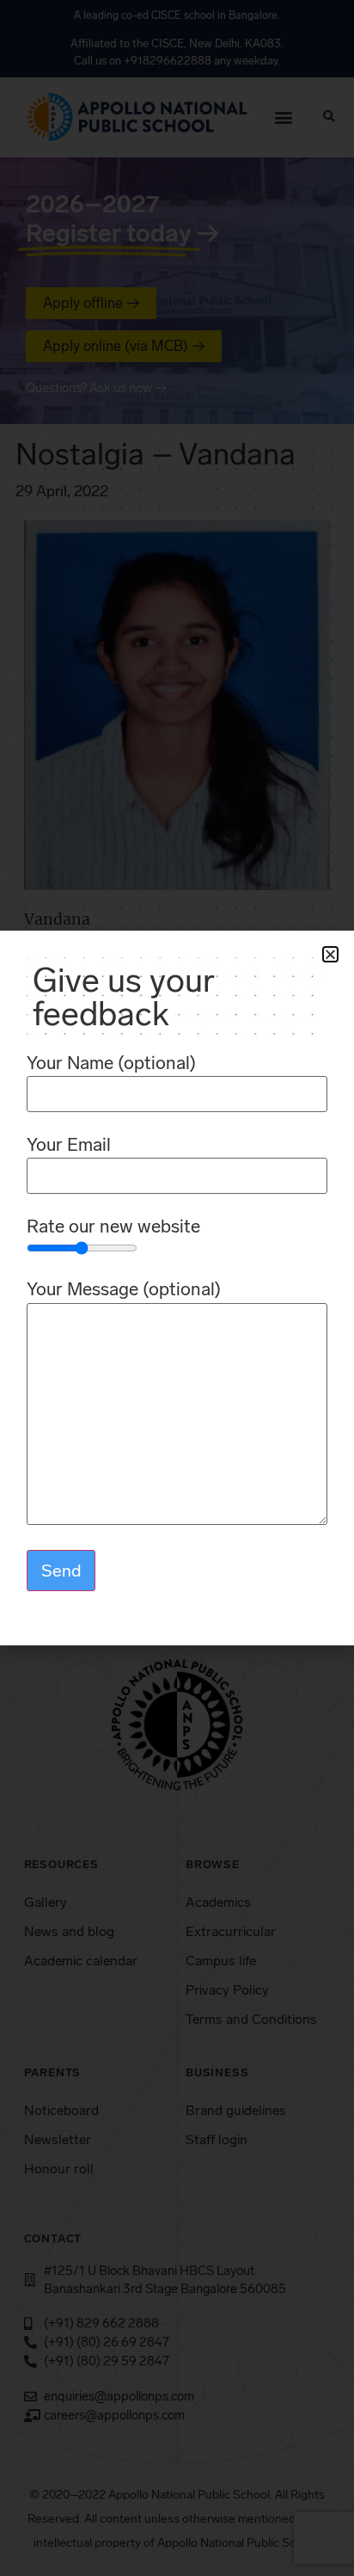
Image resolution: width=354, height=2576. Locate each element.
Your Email (69, 1145)
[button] (330, 954)
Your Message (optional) (124, 1290)
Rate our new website (113, 1227)
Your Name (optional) (111, 1064)
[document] (177, 1288)
